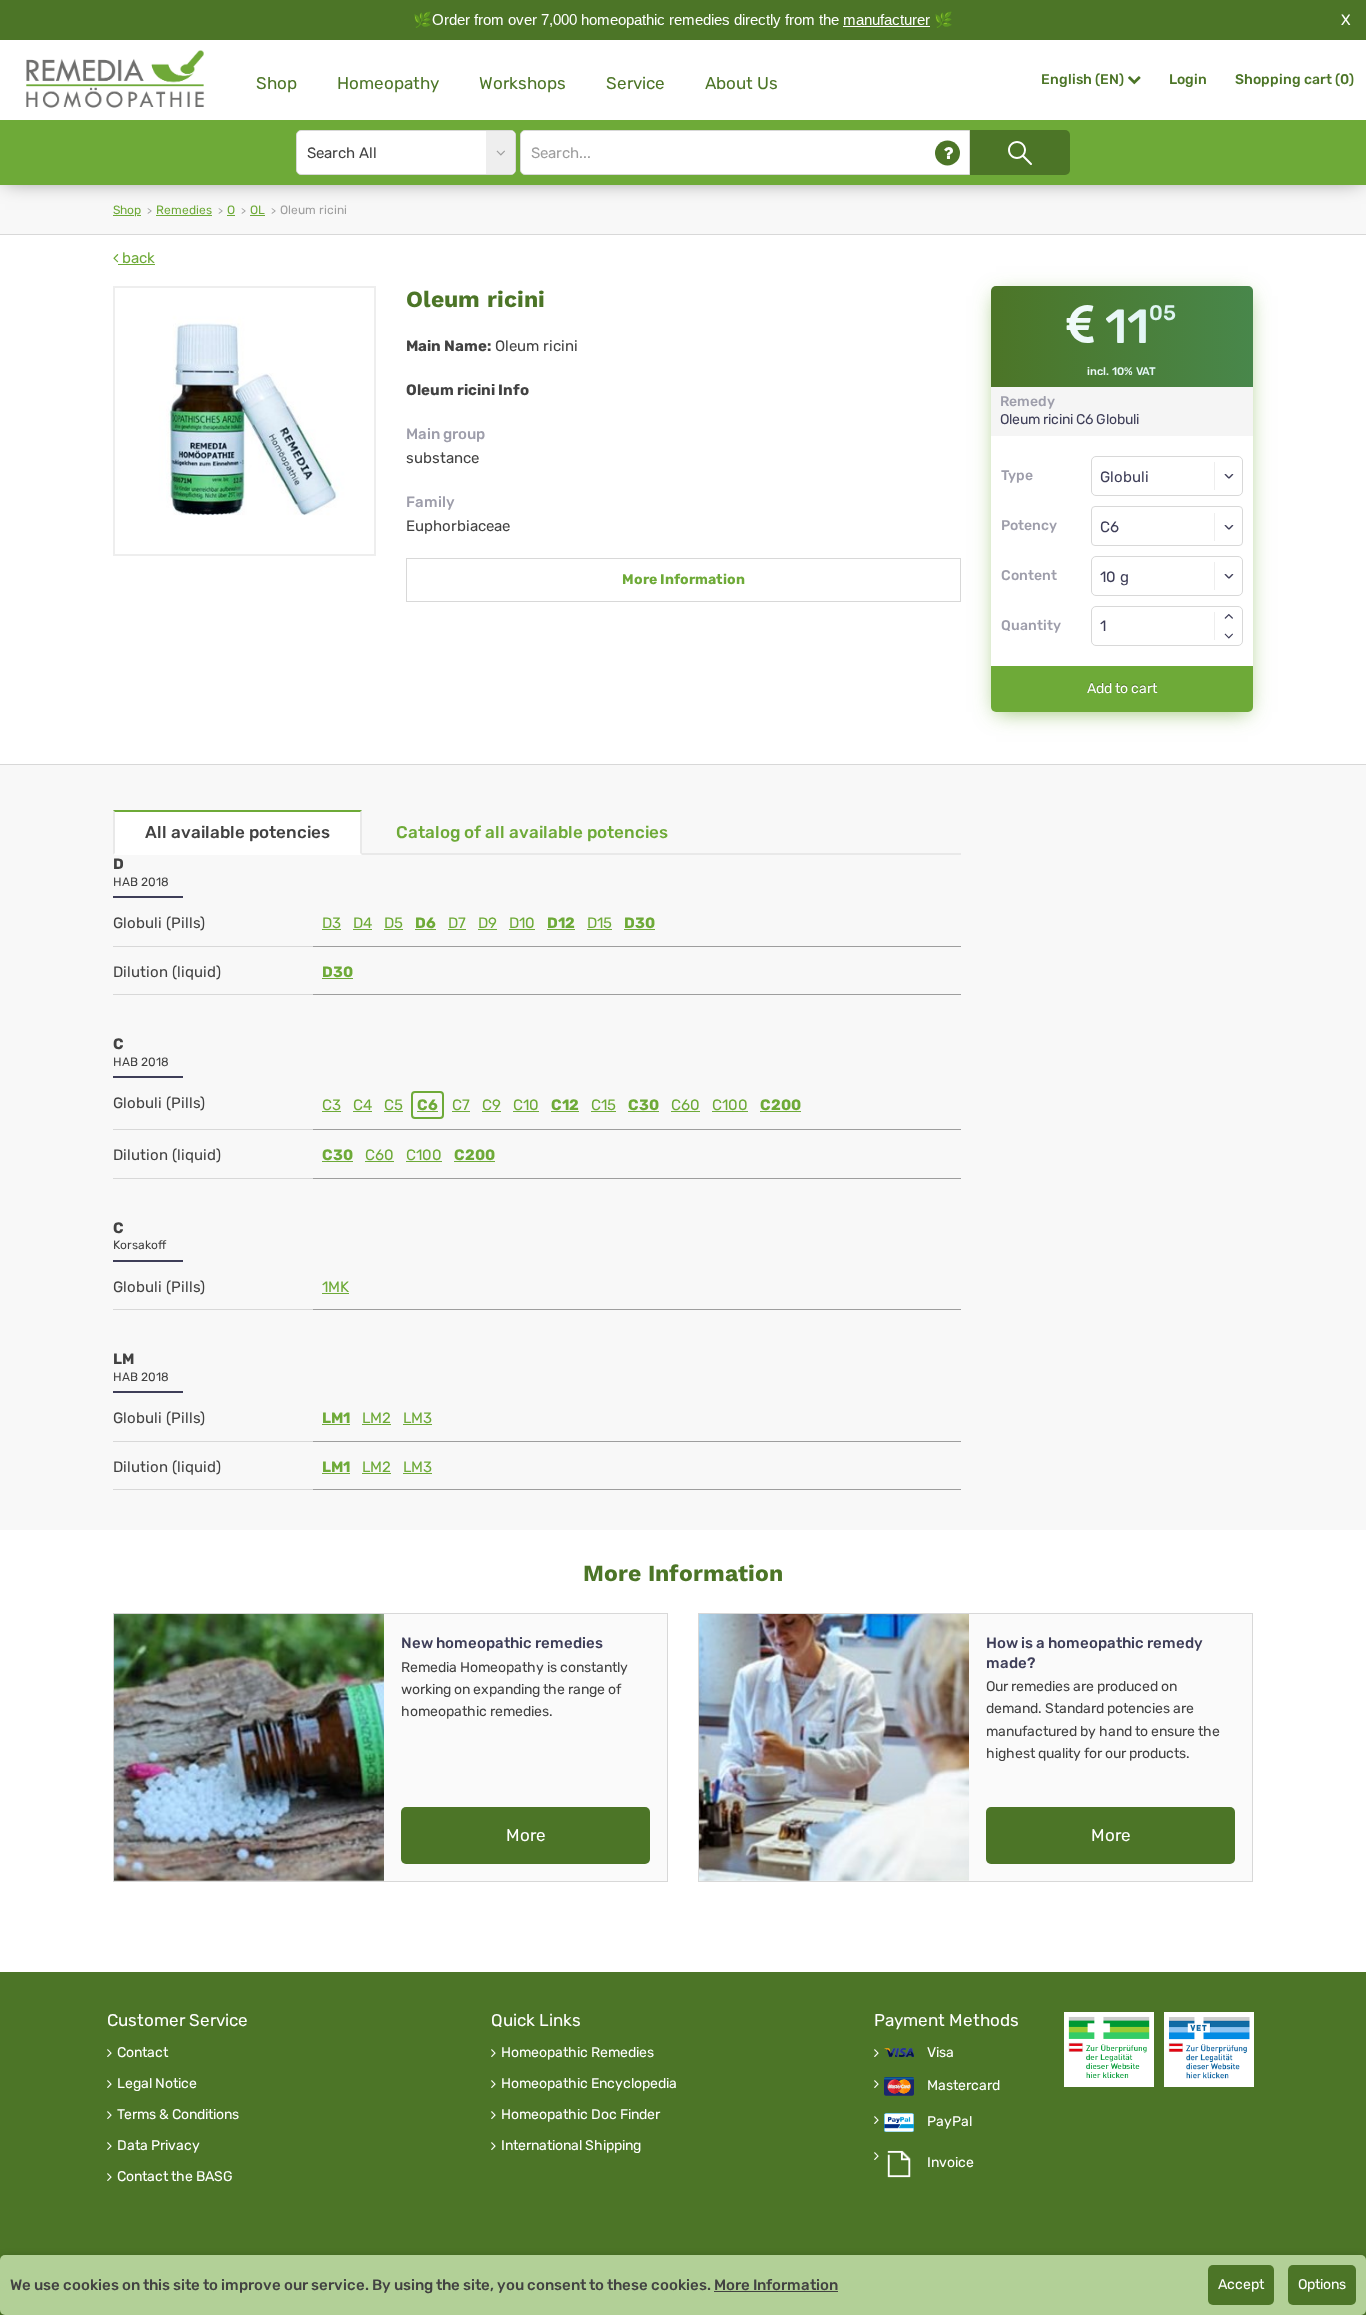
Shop (276, 83)
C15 (603, 1105)
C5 (393, 1105)
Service (635, 83)
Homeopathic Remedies (577, 2053)
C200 (780, 1105)
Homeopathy (388, 83)
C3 (331, 1105)
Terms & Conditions (178, 2115)
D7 (457, 923)
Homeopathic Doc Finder (580, 2115)
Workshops (522, 83)
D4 (362, 923)
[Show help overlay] (947, 152)
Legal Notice (157, 2084)
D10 (522, 923)
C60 (685, 1105)
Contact (142, 2053)
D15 (599, 923)
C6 (427, 1105)
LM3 (417, 1418)
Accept (1241, 2284)
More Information (683, 579)
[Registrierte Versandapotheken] (1109, 2049)
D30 (639, 923)
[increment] (1229, 616)
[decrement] (1229, 636)
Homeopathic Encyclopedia (589, 2084)
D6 (425, 923)
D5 (393, 923)
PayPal (949, 2122)
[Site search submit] (1020, 152)
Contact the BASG (175, 2177)
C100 (730, 1105)
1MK (335, 1287)
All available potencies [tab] (237, 832)
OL (257, 210)
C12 (565, 1105)
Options (1322, 2284)
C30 (643, 1105)
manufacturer (886, 19)
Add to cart (1122, 688)
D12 (561, 923)
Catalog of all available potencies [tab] (532, 832)
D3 (331, 923)
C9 (491, 1105)
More (526, 1835)
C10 (526, 1105)
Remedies (184, 210)
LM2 (376, 1418)
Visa (940, 2053)
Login (1188, 79)
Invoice (950, 2163)
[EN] (116, 79)
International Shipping (571, 2146)
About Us (741, 83)
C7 (461, 1105)
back (136, 258)
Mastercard (963, 2086)
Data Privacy (158, 2146)
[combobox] (1167, 526)
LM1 (336, 1418)
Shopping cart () (1294, 79)
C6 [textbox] (1109, 527)
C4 (362, 1105)
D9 (487, 923)
